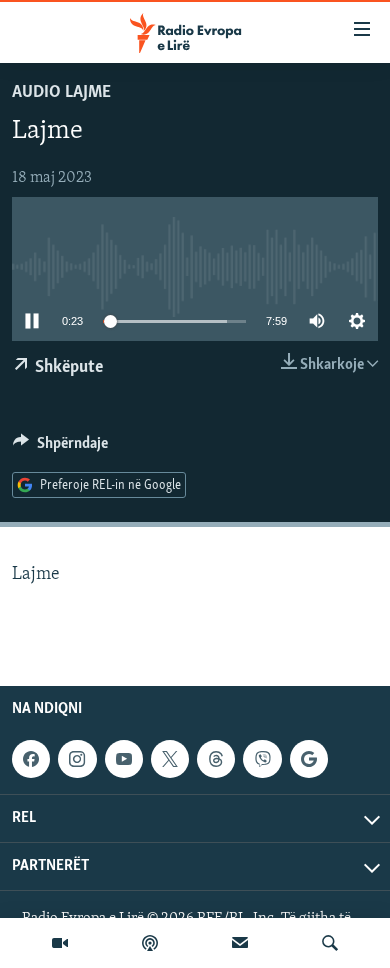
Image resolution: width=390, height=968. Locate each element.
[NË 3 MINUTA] (240, 943)
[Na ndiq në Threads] (216, 759)
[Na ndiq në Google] (309, 759)
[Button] (60, 448)
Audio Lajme (61, 93)
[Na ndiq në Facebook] (31, 759)
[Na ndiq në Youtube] (124, 759)
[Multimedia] (60, 943)
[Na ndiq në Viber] (262, 759)
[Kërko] (330, 943)
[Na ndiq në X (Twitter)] (170, 759)
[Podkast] (150, 943)
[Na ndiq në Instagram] (77, 759)
